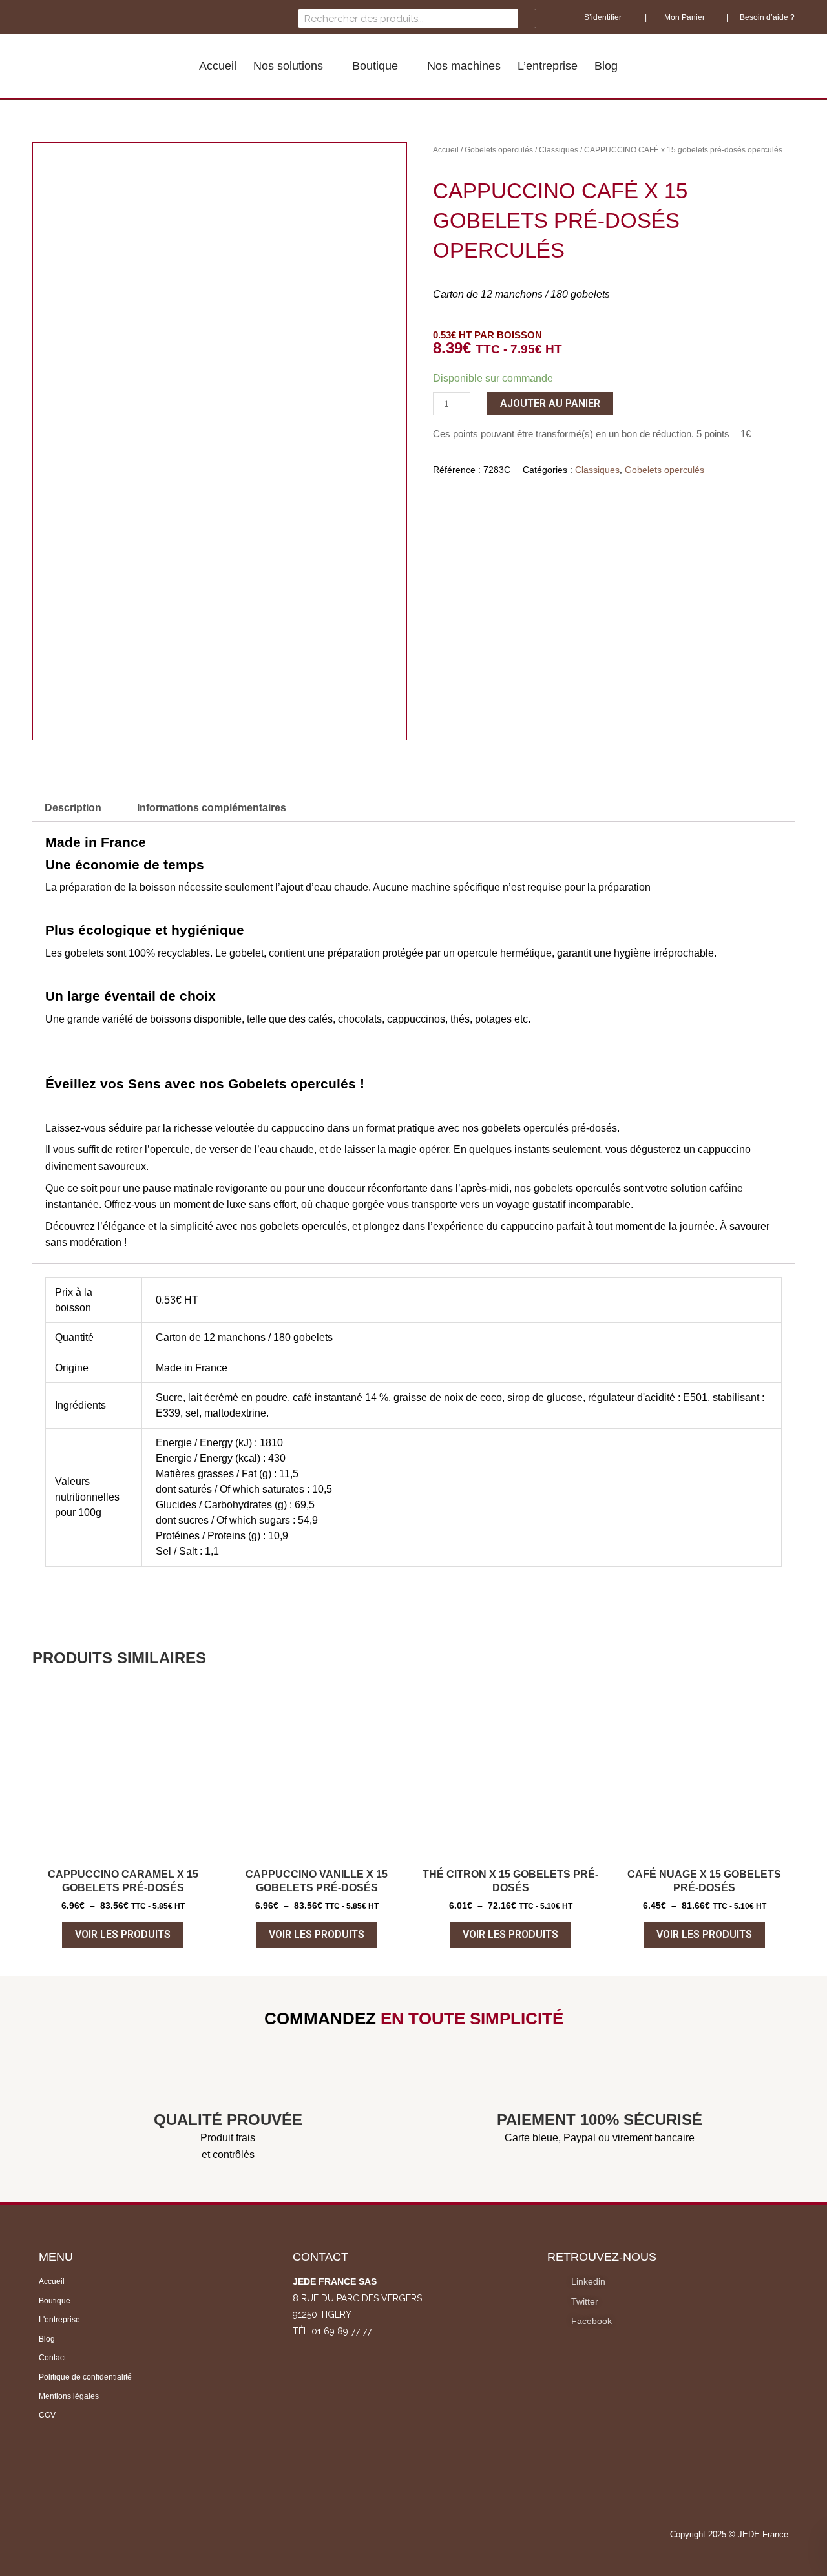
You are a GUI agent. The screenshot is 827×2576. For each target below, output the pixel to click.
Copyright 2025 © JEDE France (729, 2534)
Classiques (559, 150)
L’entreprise (548, 66)
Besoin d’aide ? (767, 17)
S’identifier (604, 17)
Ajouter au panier (550, 403)
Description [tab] (73, 808)
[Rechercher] (527, 18)
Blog (606, 66)
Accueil (218, 66)
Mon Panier (684, 17)
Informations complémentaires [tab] (212, 808)
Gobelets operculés (499, 150)
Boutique (375, 66)
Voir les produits (123, 1934)
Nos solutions (288, 66)
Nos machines (464, 66)
